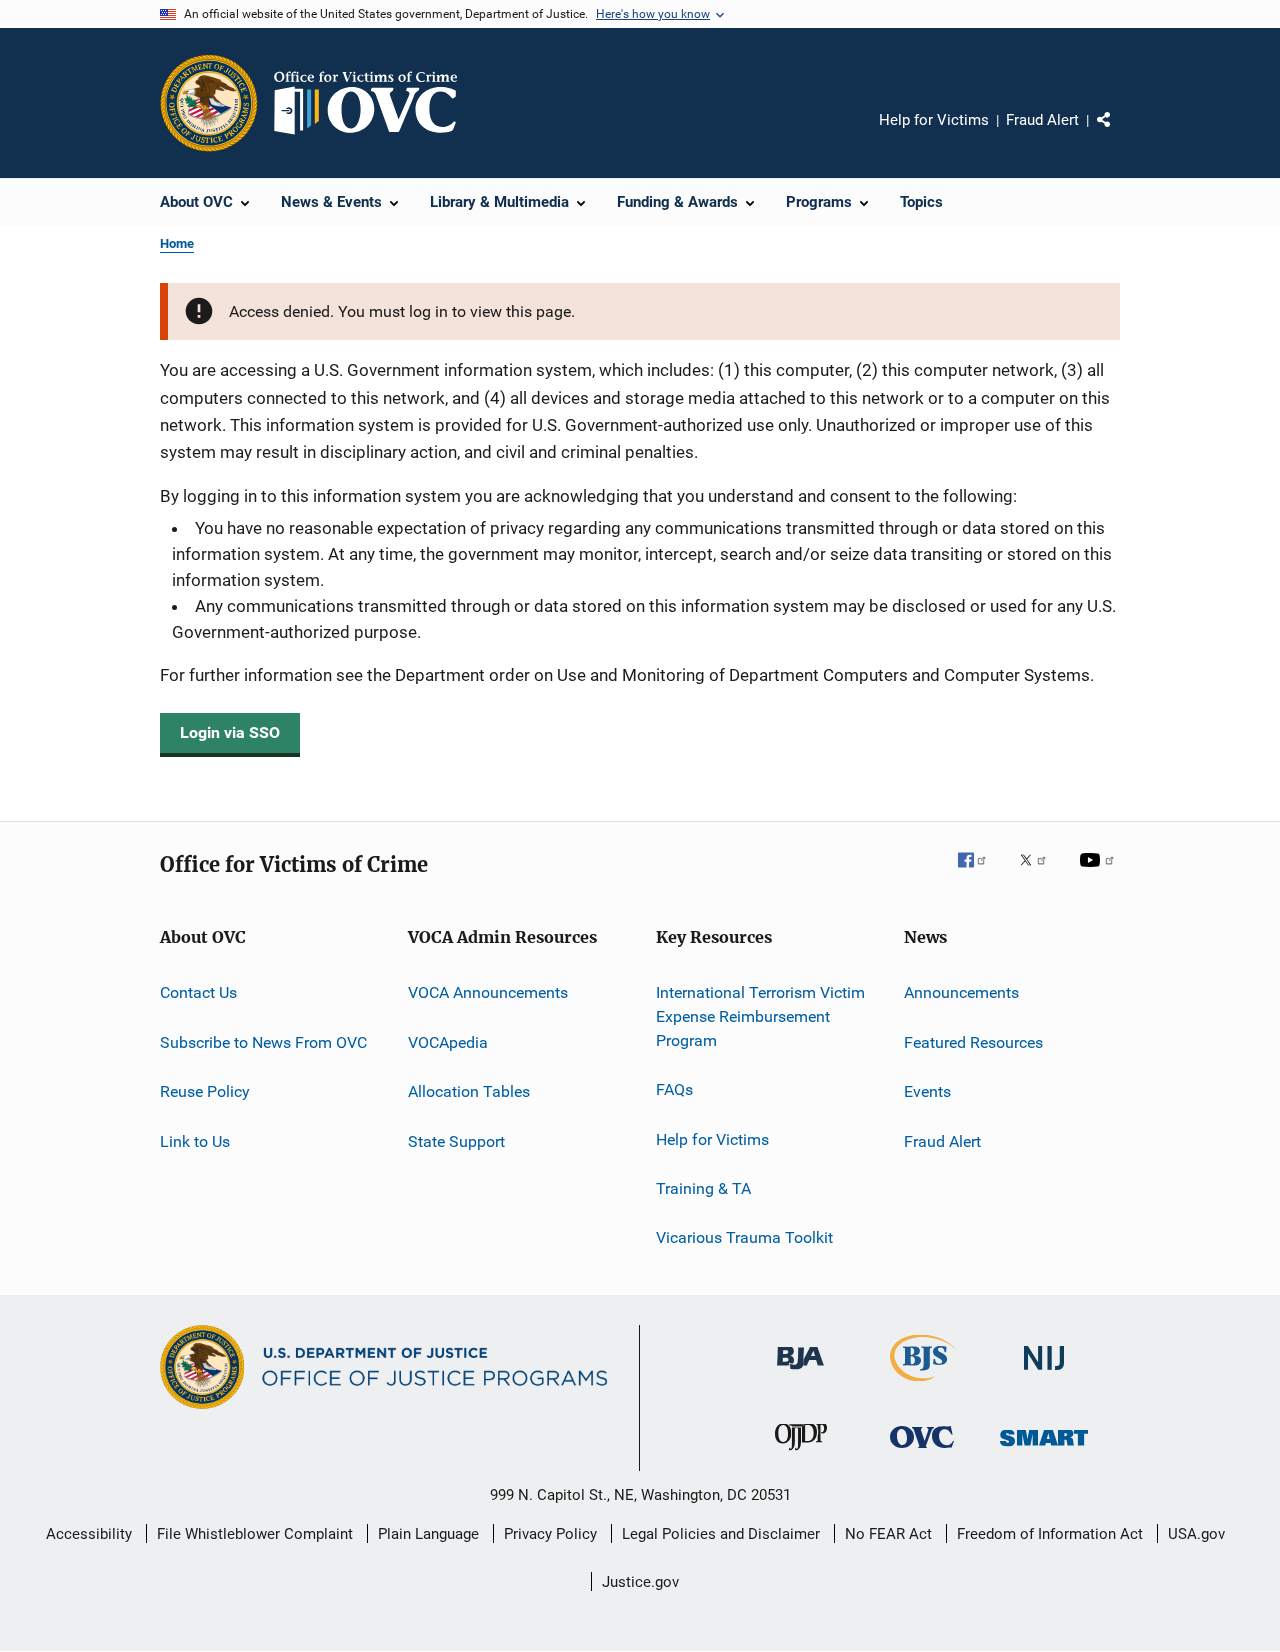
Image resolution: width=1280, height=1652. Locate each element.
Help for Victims (934, 120)
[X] (1040, 874)
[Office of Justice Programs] (209, 103)
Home (177, 243)
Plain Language (428, 1534)
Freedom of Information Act (1050, 1534)
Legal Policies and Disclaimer (721, 1534)
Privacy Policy (550, 1534)
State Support (456, 1140)
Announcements (961, 992)
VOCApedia (448, 1042)
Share (1120, 134)
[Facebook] (980, 874)
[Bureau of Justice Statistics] (922, 1385)
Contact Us (198, 992)
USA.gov (1196, 1534)
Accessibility (89, 1534)
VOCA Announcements (488, 992)
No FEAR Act (888, 1534)
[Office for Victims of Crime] (922, 1451)
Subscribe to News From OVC (263, 1042)
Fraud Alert (1042, 120)
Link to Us (195, 1140)
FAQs (674, 1089)
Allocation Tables (469, 1091)
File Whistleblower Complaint (255, 1534)
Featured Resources (973, 1042)
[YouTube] (1100, 874)
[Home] (374, 103)
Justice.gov (640, 1582)
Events (927, 1091)
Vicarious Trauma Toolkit (744, 1237)
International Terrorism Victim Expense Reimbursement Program (760, 1016)
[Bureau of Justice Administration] (800, 1373)
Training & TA (703, 1188)
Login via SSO (230, 732)
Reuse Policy (205, 1091)
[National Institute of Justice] (1044, 1373)
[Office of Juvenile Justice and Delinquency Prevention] (801, 1454)
